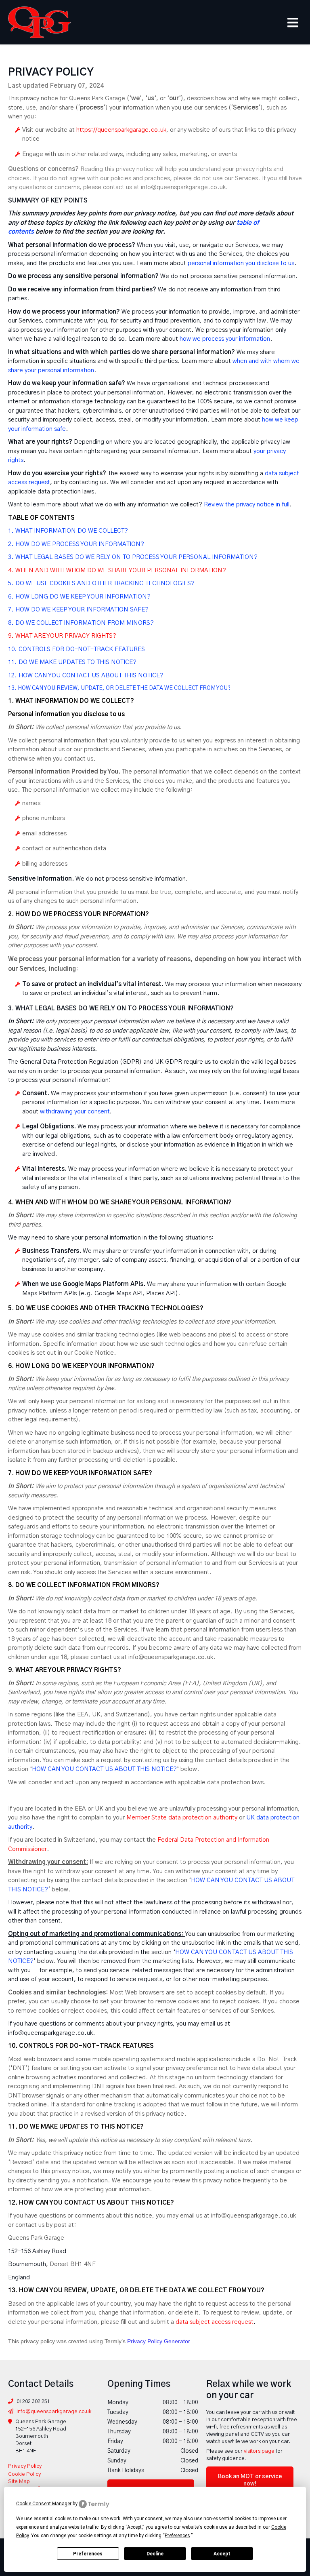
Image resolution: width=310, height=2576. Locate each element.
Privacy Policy (25, 2466)
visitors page (259, 2451)
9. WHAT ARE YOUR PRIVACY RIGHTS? (62, 636)
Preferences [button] (177, 2536)
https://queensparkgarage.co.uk (121, 130)
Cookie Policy (24, 2474)
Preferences (88, 2554)
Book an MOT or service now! (250, 2480)
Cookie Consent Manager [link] (44, 2504)
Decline (155, 2554)
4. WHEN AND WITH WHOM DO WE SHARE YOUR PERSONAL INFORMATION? (117, 570)
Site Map (19, 2482)
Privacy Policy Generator (158, 2341)
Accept (222, 2554)
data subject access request (215, 2322)
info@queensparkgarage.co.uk (54, 2412)
